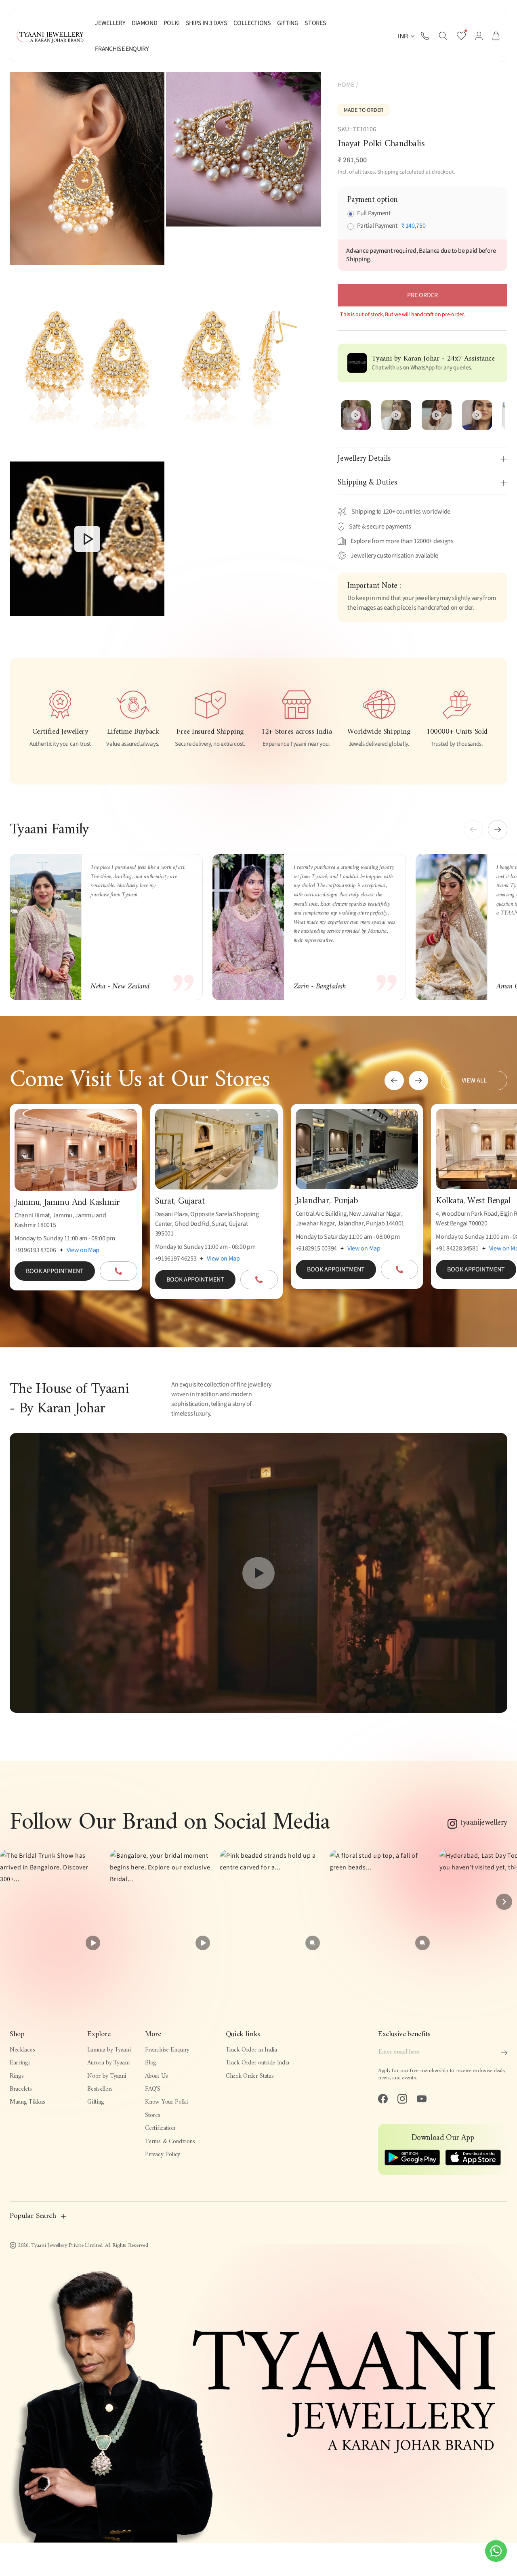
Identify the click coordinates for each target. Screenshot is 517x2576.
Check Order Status (250, 2076)
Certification (160, 2128)
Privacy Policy (163, 2155)
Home (346, 85)
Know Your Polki (166, 2102)
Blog (151, 2063)
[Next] (504, 1902)
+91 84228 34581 (457, 1248)
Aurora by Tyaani (108, 2063)
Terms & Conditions (170, 2142)
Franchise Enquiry (167, 2050)
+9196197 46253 (176, 1259)
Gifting (96, 2102)
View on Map (83, 1250)
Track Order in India (251, 2050)
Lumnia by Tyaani (109, 2050)
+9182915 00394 (316, 1248)
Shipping (388, 172)
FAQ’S (152, 2089)
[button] (443, 36)
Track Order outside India (257, 2063)
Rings (17, 2076)
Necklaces (22, 2050)
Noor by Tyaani (107, 2076)
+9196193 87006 (35, 1250)
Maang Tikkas (27, 2102)
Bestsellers (100, 2089)
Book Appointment (55, 1271)
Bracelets (21, 2089)
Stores (152, 2116)
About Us (157, 2076)
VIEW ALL (474, 1080)
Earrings (20, 2063)
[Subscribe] (504, 2053)
